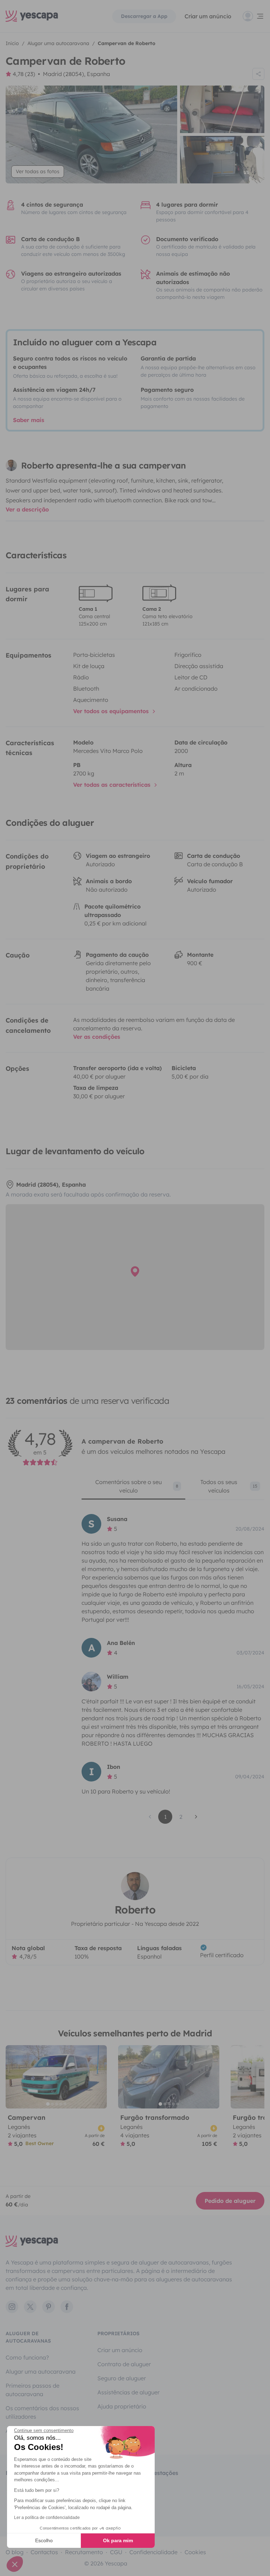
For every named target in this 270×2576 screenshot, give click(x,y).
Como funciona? (27, 2357)
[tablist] (173, 1489)
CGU (116, 2552)
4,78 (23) (24, 74)
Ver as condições (97, 1037)
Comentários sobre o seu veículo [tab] (137, 1486)
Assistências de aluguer (128, 2392)
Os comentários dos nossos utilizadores (42, 2412)
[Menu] (253, 16)
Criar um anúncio (208, 16)
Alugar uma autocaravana (41, 2371)
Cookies (195, 2552)
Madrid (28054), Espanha (76, 74)
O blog (15, 2552)
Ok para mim (118, 2540)
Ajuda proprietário (122, 2406)
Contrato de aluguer (124, 2364)
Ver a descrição (27, 509)
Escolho (44, 2540)
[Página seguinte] (196, 1817)
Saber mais (29, 420)
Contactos (44, 2552)
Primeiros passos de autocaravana (33, 2390)
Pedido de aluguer (230, 2201)
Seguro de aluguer (122, 2378)
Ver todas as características (113, 785)
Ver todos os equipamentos (112, 711)
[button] (15, 2564)
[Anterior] (14, 2077)
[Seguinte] (98, 2077)
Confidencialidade (153, 2552)
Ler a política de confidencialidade (47, 2518)
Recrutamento (84, 2552)
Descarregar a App (144, 16)
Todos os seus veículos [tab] (229, 1486)
